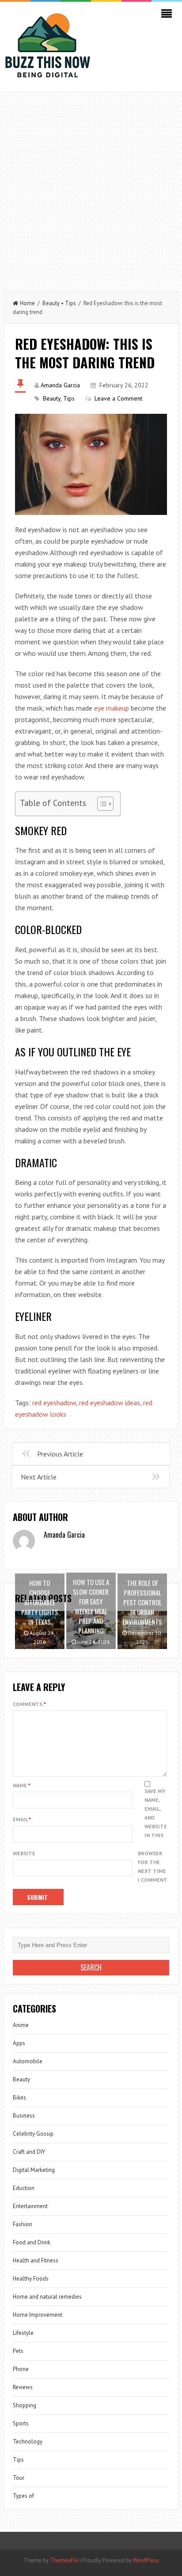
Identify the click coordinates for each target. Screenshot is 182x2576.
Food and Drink (32, 2242)
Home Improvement (38, 2315)
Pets (18, 2351)
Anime (21, 2025)
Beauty (51, 303)
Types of (23, 2496)
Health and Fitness (36, 2260)
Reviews (23, 2387)
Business (24, 2116)
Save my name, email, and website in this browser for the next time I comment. (153, 1835)
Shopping (25, 2405)
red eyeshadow (54, 1403)
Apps (19, 2043)
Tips (70, 303)
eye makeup (112, 708)
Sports (21, 2423)
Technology (28, 2442)
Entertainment (30, 2206)
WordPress (146, 2560)
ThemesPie (64, 2560)
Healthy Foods (31, 2279)
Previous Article (60, 1454)
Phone (21, 2369)
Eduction (24, 2188)
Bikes (19, 2097)
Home (27, 303)
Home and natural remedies (47, 2297)
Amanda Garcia (60, 385)
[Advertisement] (91, 188)
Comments (29, 1704)
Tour (19, 2478)
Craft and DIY (29, 2152)
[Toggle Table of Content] (101, 804)
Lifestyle (23, 2333)
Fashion (23, 2224)
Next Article (39, 1477)
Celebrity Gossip (33, 2134)
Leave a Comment (118, 398)
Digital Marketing (34, 2170)
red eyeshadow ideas (110, 1403)
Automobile (28, 2061)
